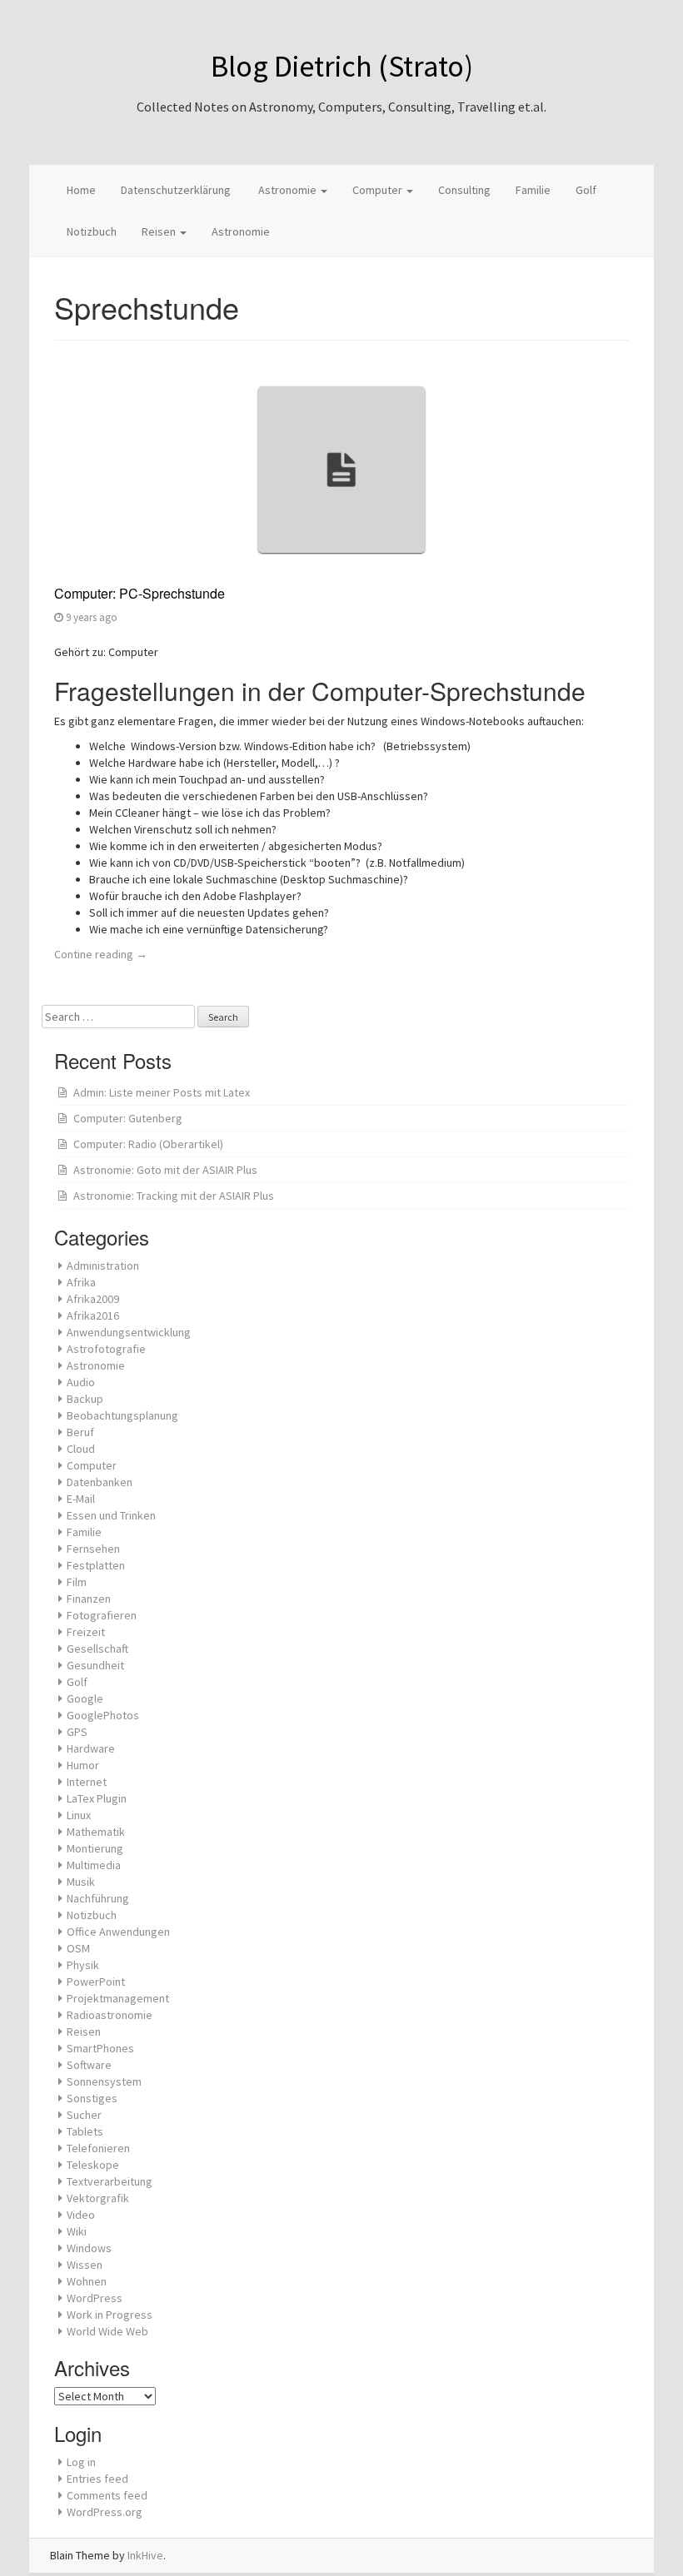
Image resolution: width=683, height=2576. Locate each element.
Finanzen (89, 1599)
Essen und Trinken (111, 1515)
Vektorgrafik (98, 2198)
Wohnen (87, 2281)
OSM (78, 1948)
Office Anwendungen (118, 1932)
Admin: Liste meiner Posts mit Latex (162, 1092)
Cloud (81, 1449)
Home (81, 190)
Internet (87, 1782)
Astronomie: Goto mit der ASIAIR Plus (165, 1170)
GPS (77, 1732)
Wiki (77, 2231)
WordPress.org (105, 2512)
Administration (103, 1266)
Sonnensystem (104, 2081)
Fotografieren (102, 1615)
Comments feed (107, 2495)
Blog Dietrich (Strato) (342, 66)
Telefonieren (98, 2148)
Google (85, 1698)
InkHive (145, 2555)
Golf (586, 190)
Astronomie (287, 190)
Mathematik (96, 1832)
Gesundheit (95, 1665)
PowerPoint (96, 1982)
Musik (81, 1882)
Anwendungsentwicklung (129, 1332)
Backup (85, 1399)
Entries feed (97, 2479)
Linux (79, 1815)
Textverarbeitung (110, 2181)
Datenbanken (100, 1482)
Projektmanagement (118, 1998)
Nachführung (98, 1898)
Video (81, 2215)
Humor (83, 1765)
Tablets (85, 2131)
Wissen (85, 2265)
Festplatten (96, 1565)
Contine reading (101, 954)
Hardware (91, 1748)
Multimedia (94, 1865)
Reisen (160, 231)
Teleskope (93, 2165)
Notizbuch (92, 231)
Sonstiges (92, 2098)
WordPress (95, 2298)
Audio (81, 1382)
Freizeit (86, 1632)
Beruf (80, 1432)
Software (89, 2065)
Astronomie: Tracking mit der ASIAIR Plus (174, 1196)
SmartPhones (100, 2048)
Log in (81, 2462)
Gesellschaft (97, 1649)
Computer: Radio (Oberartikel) (148, 1144)
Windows (89, 2248)
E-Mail (81, 1499)
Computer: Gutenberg (128, 1118)
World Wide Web (107, 2331)
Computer (379, 190)
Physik (83, 1965)
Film (77, 1582)
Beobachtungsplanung (122, 1415)
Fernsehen (93, 1549)
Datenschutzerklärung (176, 190)
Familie (533, 190)
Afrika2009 (93, 1299)
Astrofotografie (106, 1349)
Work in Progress (110, 2315)
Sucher (84, 2115)
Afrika (81, 1282)
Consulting (464, 190)
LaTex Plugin (97, 1798)
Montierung (95, 1848)
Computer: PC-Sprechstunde (140, 593)
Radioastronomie (110, 2015)
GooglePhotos (103, 1715)
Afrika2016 (93, 1315)
